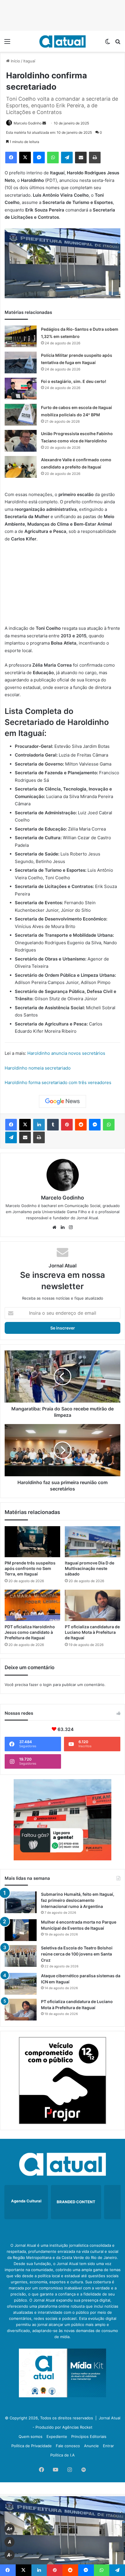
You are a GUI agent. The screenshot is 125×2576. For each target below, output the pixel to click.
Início (15, 61)
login (47, 1685)
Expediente (57, 2436)
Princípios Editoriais (89, 2436)
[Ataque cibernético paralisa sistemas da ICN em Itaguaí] (21, 1984)
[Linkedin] (39, 1125)
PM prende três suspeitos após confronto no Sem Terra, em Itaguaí (30, 1568)
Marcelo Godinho (28, 123)
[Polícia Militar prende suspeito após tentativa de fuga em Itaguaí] (21, 362)
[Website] (54, 1227)
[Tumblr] (53, 1125)
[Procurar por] (118, 43)
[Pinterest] (67, 1125)
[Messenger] (39, 158)
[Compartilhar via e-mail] (81, 158)
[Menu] (7, 43)
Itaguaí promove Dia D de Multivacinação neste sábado (90, 1568)
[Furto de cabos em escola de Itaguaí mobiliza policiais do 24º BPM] (21, 415)
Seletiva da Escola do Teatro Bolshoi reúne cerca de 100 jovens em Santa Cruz (77, 1954)
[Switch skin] (108, 43)
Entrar (108, 2446)
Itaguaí (29, 61)
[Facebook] (11, 158)
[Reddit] (81, 1125)
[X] (25, 158)
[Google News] (63, 1101)
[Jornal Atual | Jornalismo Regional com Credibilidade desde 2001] (63, 41)
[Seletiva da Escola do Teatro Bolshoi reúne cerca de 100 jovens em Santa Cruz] (21, 1956)
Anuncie (91, 2446)
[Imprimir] (95, 158)
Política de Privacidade (32, 2446)
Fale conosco (68, 2446)
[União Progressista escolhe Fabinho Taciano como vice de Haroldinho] (21, 441)
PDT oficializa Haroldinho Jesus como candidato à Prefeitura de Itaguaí (30, 1632)
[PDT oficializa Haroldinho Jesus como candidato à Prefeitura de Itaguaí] (32, 1605)
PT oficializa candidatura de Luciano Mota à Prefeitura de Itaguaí (92, 1632)
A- (10, 2555)
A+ (10, 2529)
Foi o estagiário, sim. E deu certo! (74, 381)
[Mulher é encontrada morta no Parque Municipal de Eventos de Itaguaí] (21, 1930)
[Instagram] (71, 1227)
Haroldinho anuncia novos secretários (66, 1053)
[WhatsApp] (53, 158)
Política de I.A (63, 2455)
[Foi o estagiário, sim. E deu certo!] (21, 389)
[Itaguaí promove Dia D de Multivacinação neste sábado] (93, 1542)
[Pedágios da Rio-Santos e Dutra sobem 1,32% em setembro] (21, 336)
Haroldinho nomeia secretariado (38, 1068)
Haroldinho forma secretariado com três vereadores (58, 1082)
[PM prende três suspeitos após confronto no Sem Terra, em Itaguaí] (32, 1542)
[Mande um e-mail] (44, 123)
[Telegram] (67, 158)
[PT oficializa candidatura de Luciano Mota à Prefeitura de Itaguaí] (93, 1605)
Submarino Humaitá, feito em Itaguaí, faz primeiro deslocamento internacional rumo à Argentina (78, 1900)
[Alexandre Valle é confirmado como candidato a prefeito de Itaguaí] (21, 467)
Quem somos (31, 2436)
